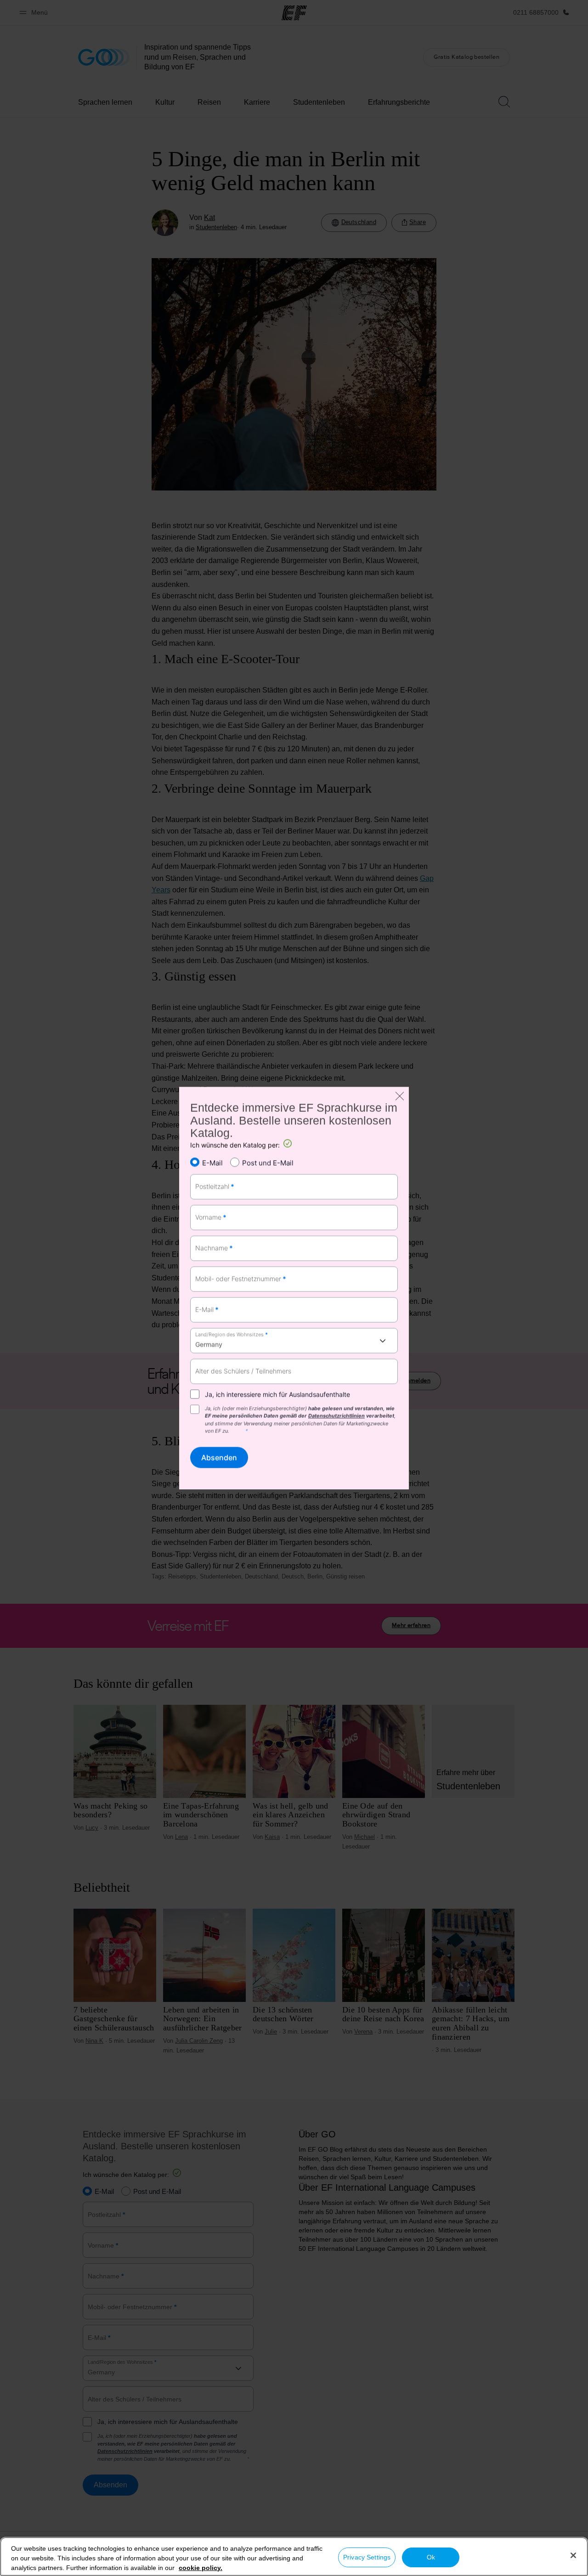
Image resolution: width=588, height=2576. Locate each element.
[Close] (573, 2555)
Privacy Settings (367, 2557)
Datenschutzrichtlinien (336, 1416)
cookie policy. (201, 2568)
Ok (431, 2557)
